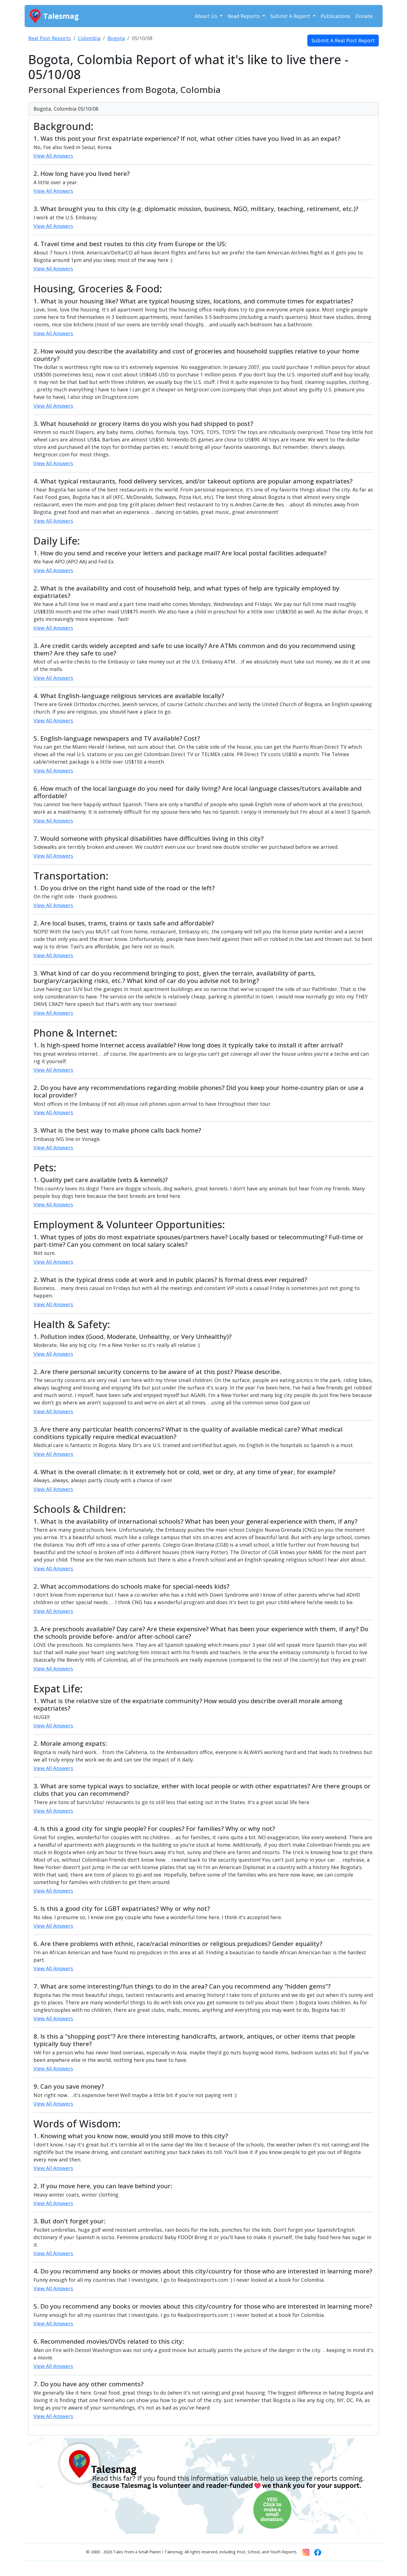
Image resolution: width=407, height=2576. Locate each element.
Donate (364, 16)
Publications (335, 16)
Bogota (116, 38)
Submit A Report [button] (291, 16)
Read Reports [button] (244, 16)
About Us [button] (207, 16)
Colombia (89, 38)
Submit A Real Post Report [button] (343, 40)
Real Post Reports (50, 38)
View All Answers (53, 156)
